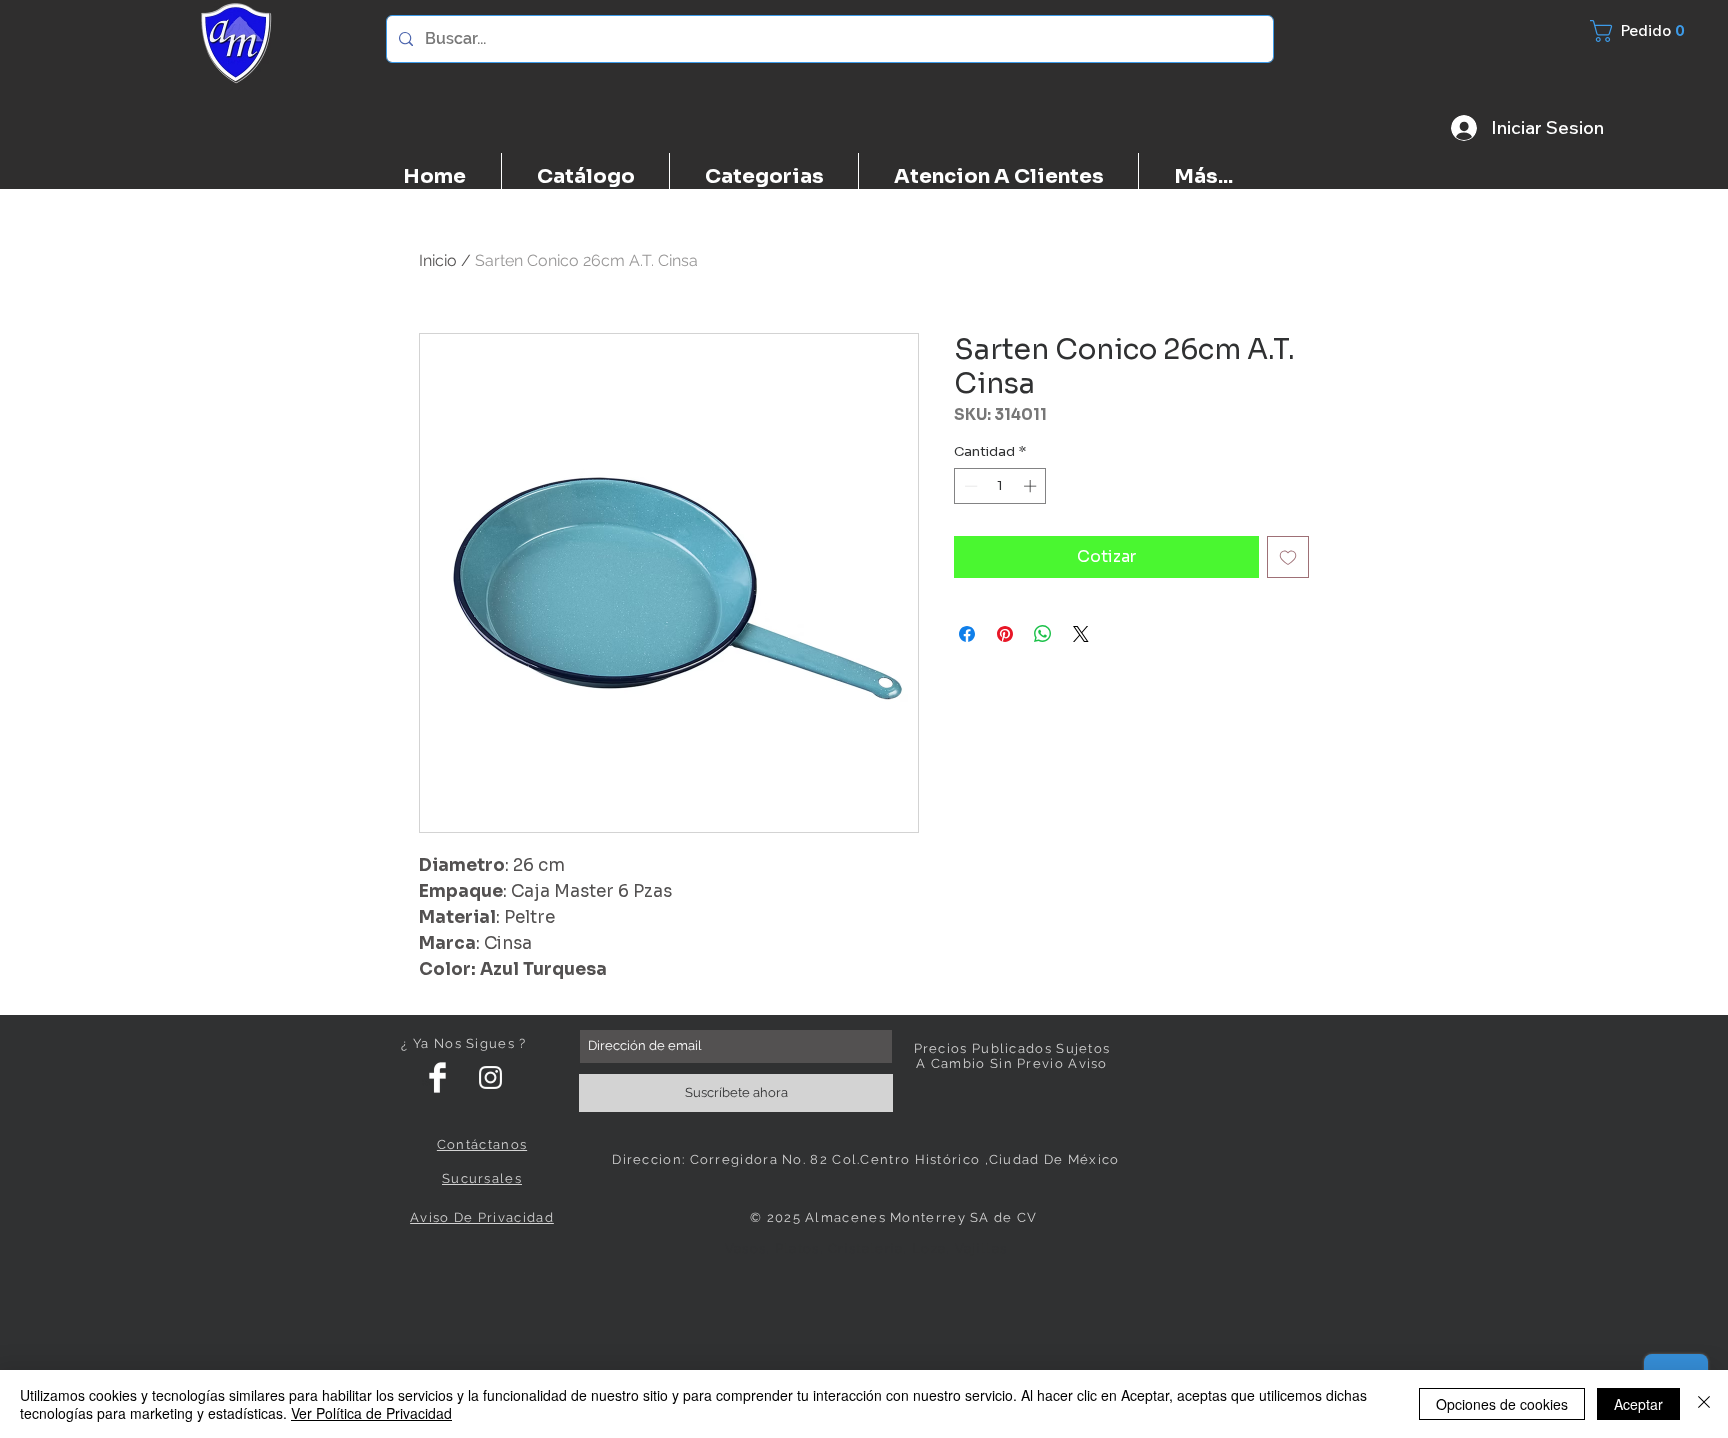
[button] (1649, 31)
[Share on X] (1081, 634)
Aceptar (1638, 1404)
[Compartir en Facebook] (967, 634)
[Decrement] (969, 486)
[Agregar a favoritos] (1288, 557)
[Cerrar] (1704, 1404)
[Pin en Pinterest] (1005, 634)
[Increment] (1032, 486)
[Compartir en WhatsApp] (1043, 634)
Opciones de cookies (1502, 1404)
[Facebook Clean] (437, 1077)
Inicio (438, 260)
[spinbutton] (1000, 486)
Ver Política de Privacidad (371, 1413)
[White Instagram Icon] (490, 1077)
